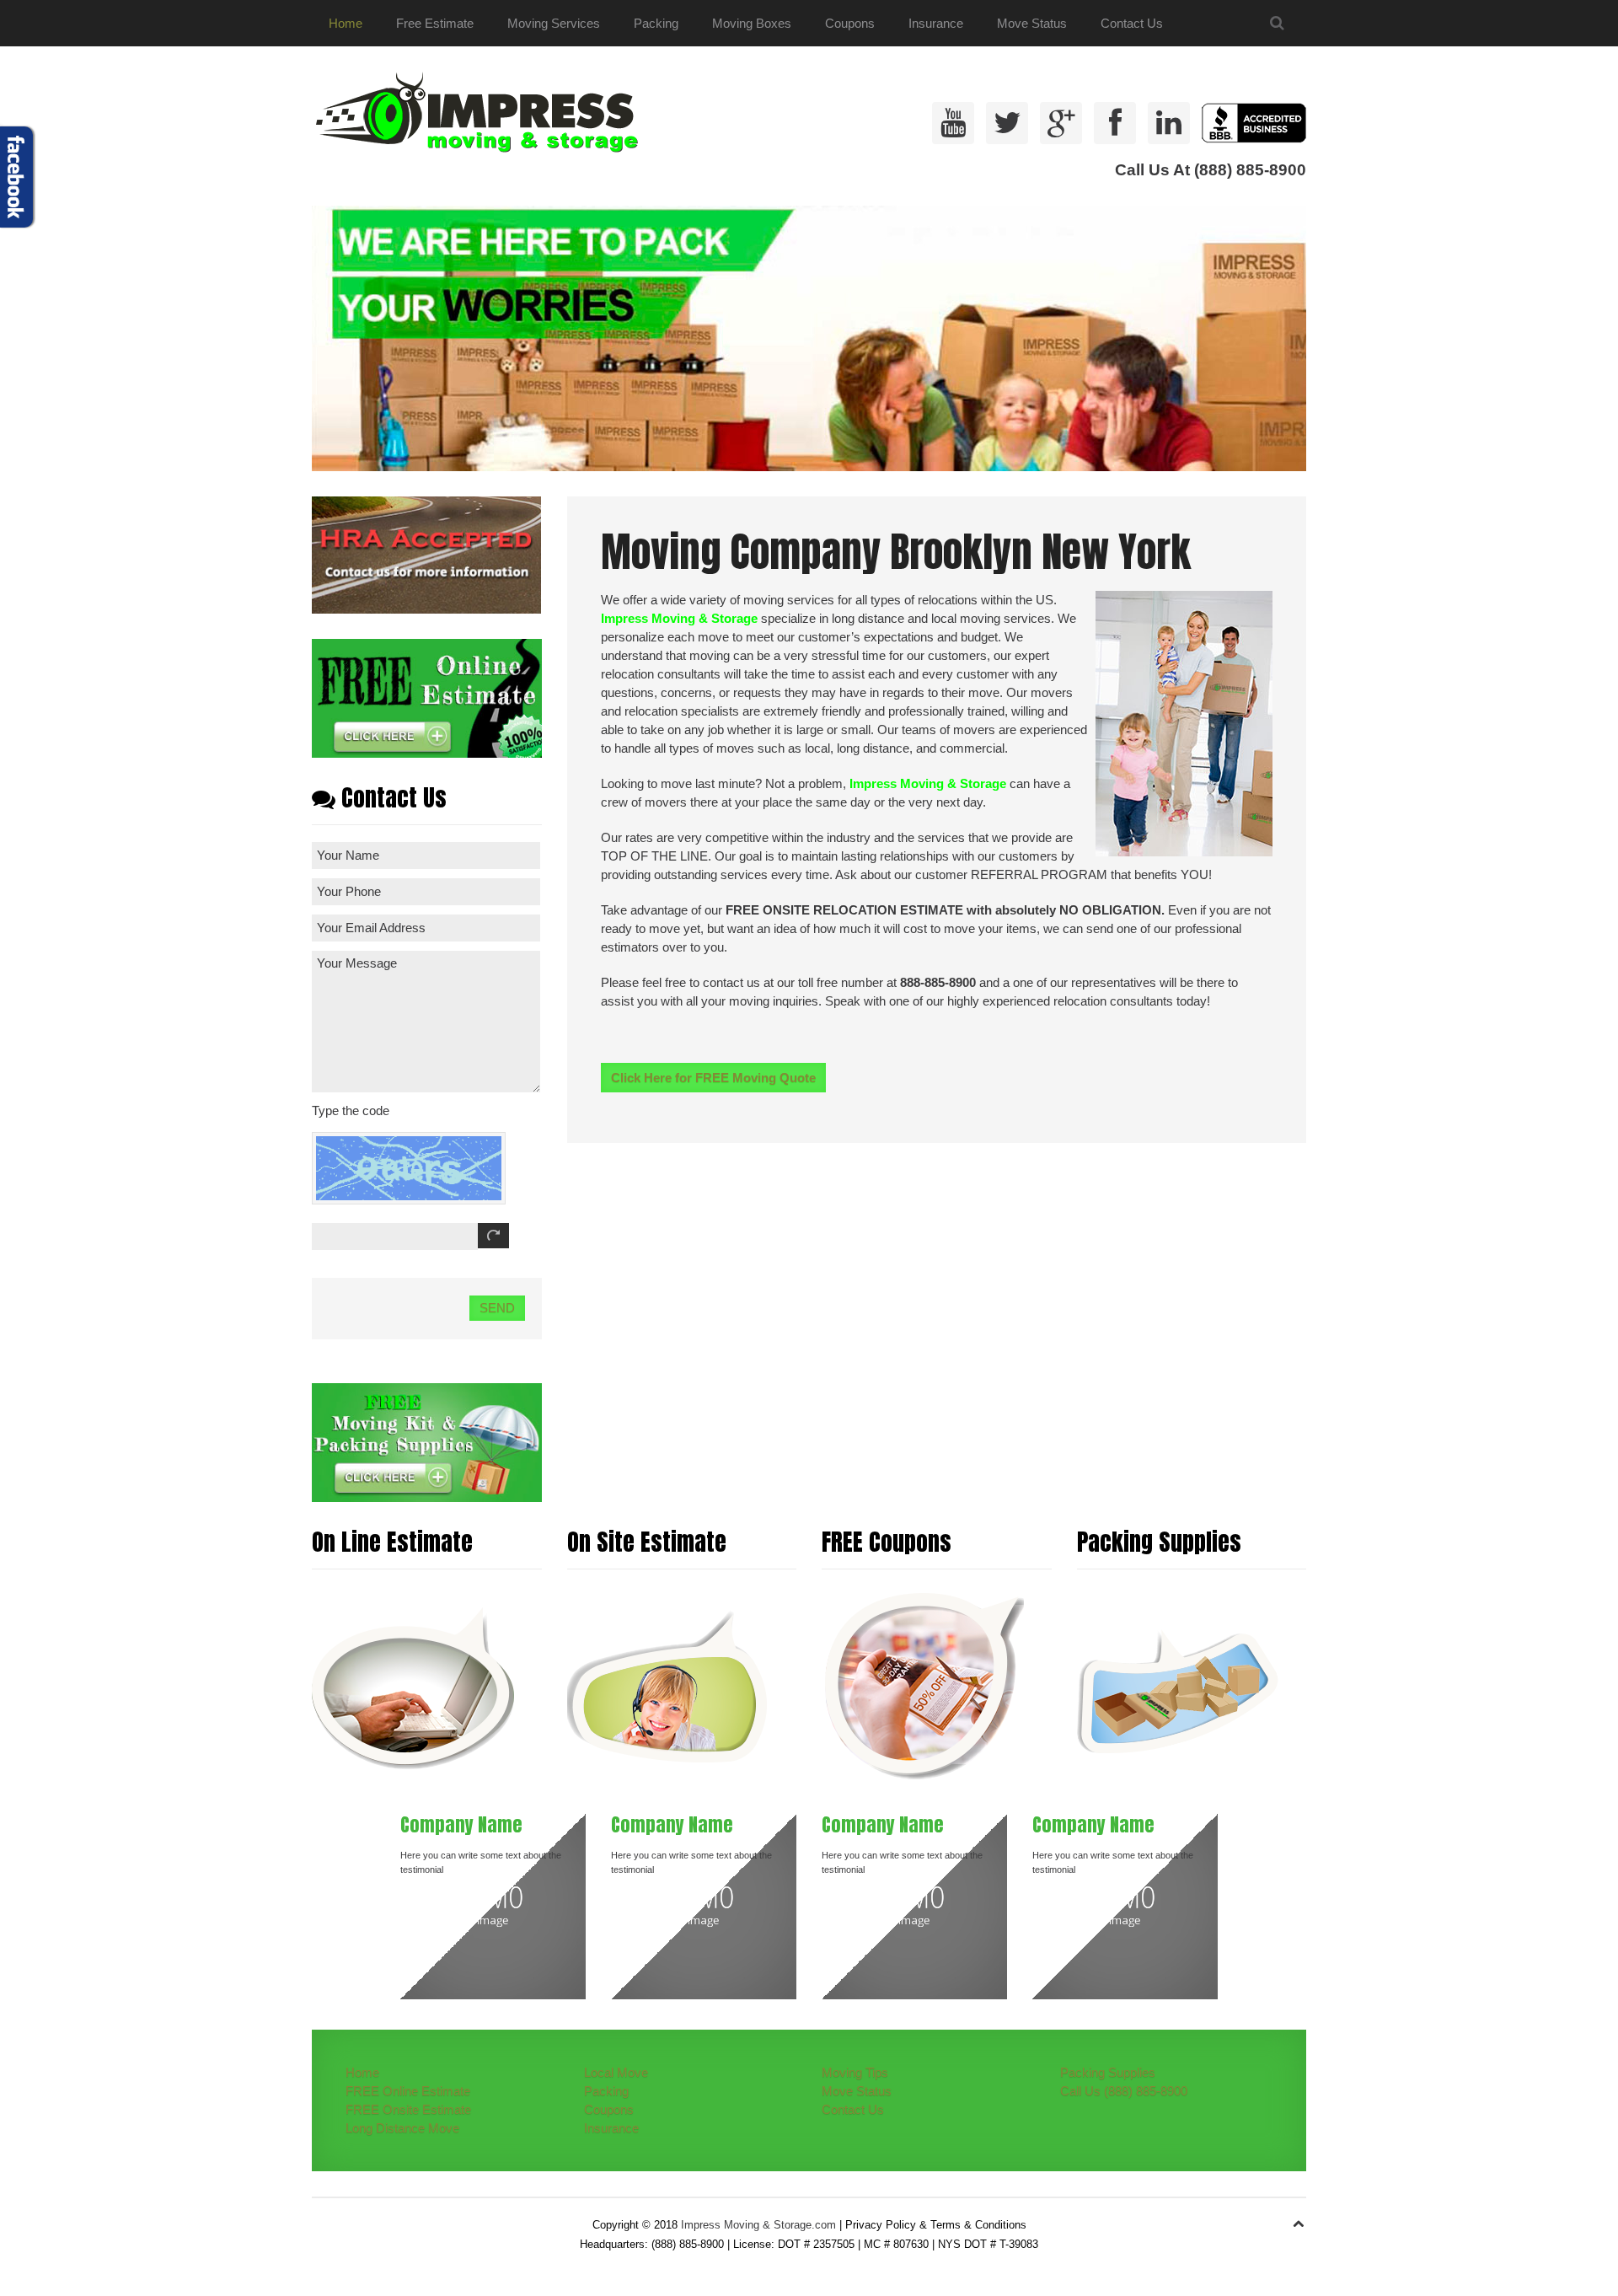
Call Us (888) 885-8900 (1124, 2091)
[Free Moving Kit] (427, 1441)
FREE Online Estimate (408, 2091)
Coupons (850, 23)
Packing (656, 23)
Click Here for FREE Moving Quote (713, 1078)
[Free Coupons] (923, 1686)
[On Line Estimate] (413, 1686)
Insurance (936, 23)
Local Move (616, 2072)
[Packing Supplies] (1178, 1686)
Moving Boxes (752, 23)
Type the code (351, 1110)
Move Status (1032, 23)
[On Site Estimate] (668, 1686)
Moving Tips (855, 2072)
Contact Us (1132, 23)
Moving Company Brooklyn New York (896, 552)
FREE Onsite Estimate (408, 2109)
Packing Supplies (1108, 2072)
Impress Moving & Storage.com (758, 2225)
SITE (796, 910)
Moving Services (554, 23)
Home (346, 23)
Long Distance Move (402, 2128)
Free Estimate (435, 23)
